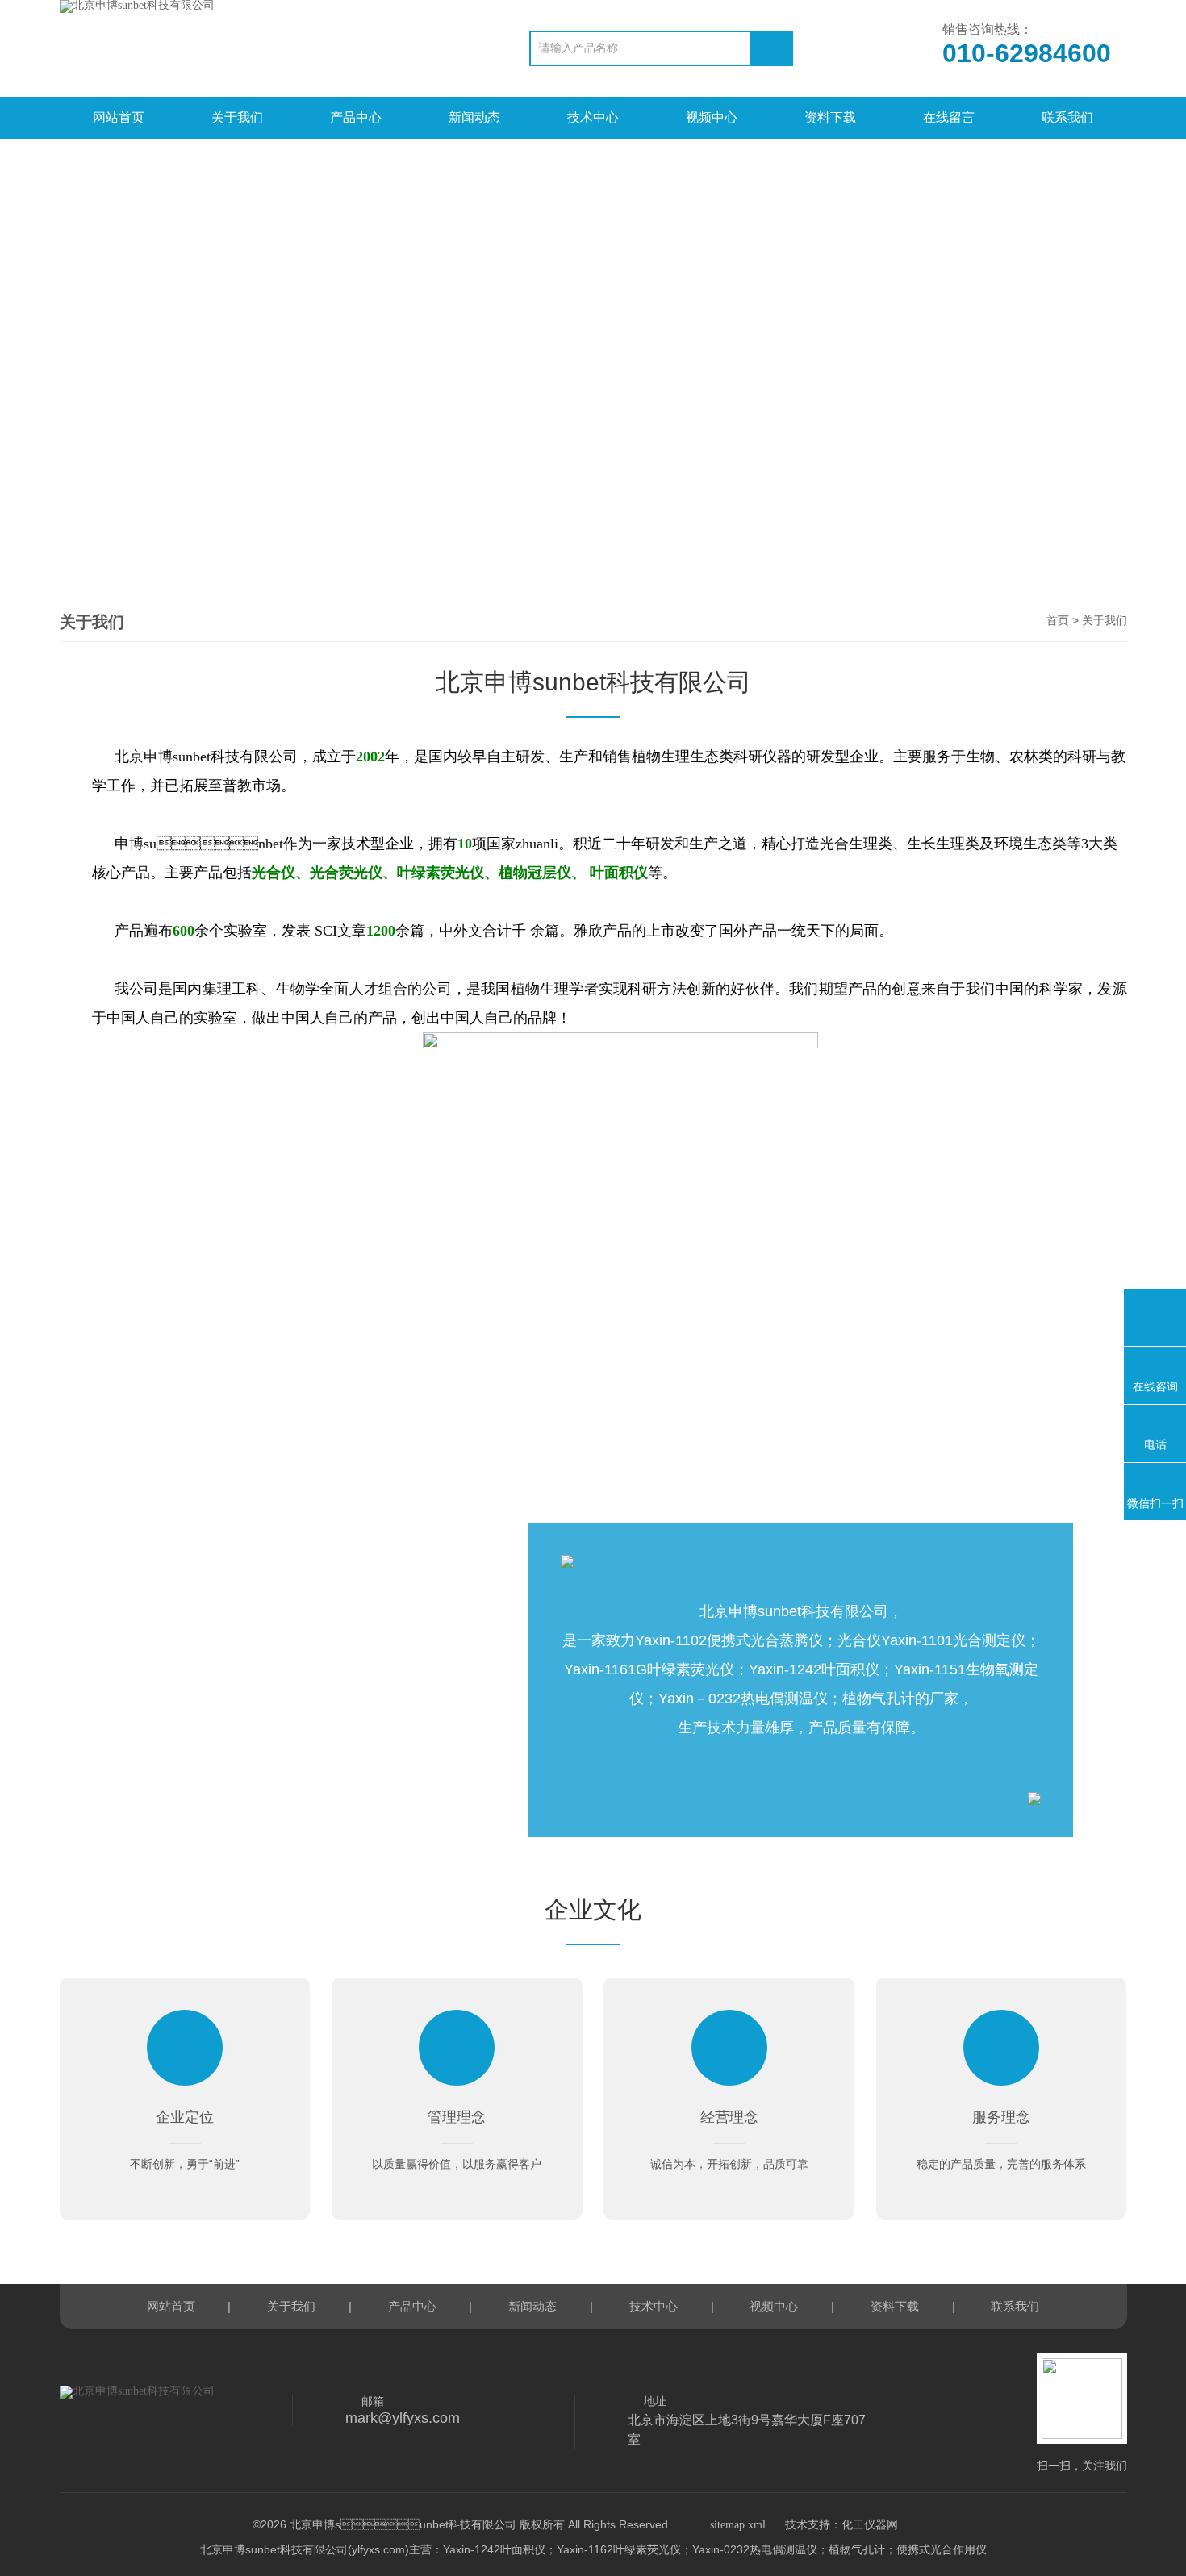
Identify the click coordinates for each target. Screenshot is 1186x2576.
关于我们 (237, 117)
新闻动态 (474, 117)
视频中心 (712, 117)
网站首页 (119, 117)
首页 (1058, 621)
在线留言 (949, 117)
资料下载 (830, 117)
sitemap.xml (738, 2525)
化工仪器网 (870, 2525)
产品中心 (356, 117)
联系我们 (1067, 117)
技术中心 (593, 117)
